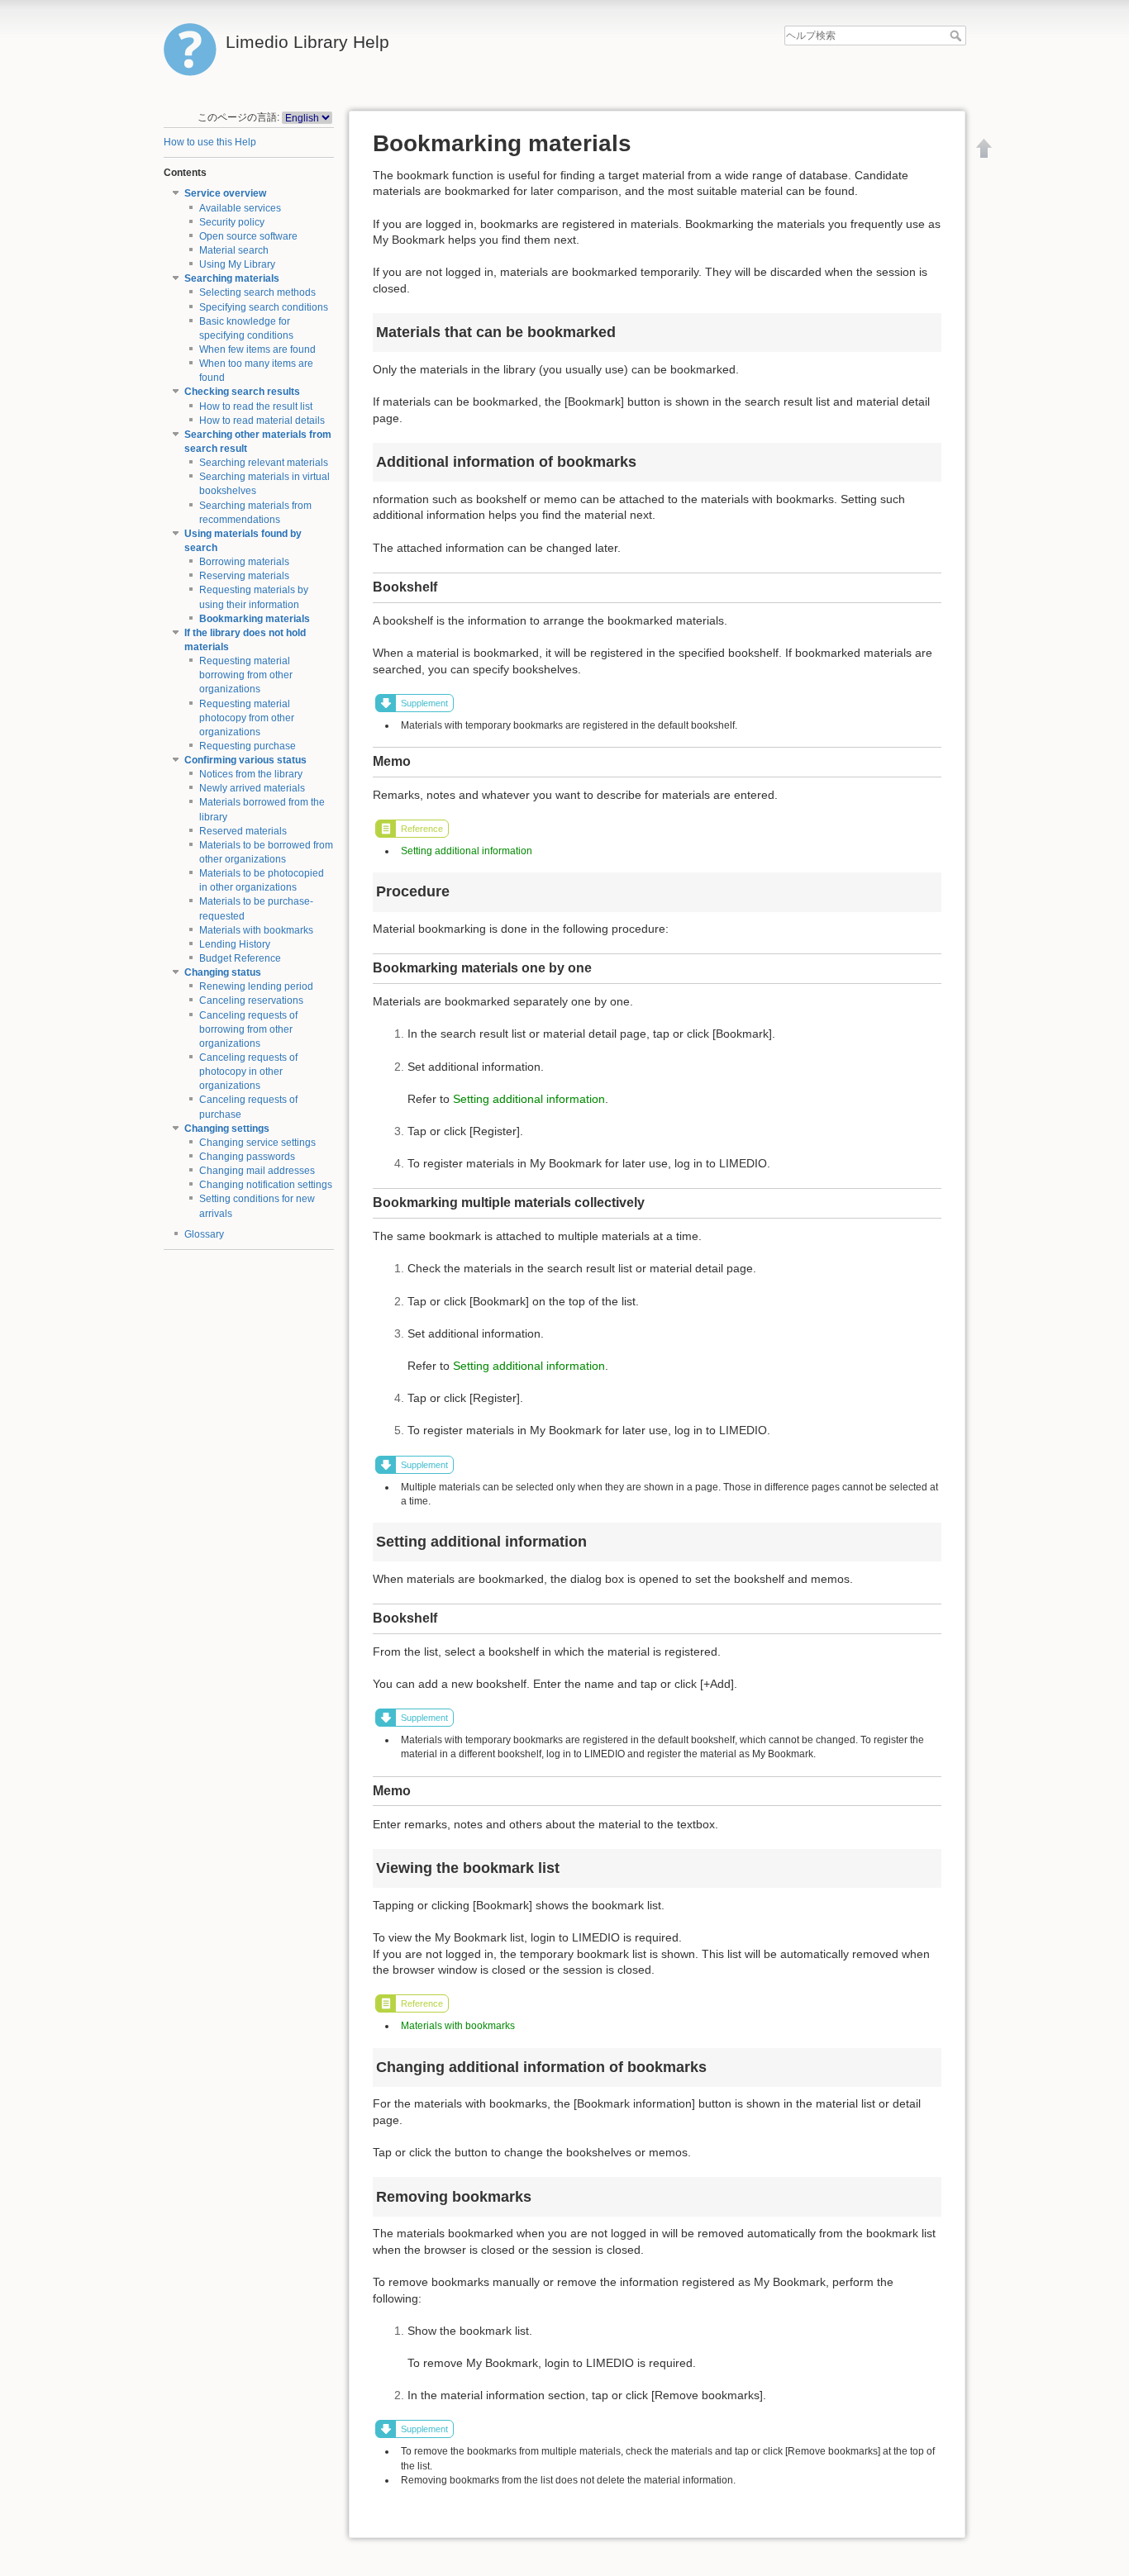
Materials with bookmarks (256, 930)
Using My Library (237, 264)
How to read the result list (256, 406)
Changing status (223, 972)
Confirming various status (245, 760)
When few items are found (257, 349)
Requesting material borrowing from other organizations (246, 675)
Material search (234, 250)
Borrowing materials (244, 562)
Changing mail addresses (257, 1171)
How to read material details (262, 421)
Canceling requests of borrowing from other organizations (248, 1029)
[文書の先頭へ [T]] (984, 148)
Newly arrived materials (252, 788)
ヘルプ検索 (958, 36)
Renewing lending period (256, 986)
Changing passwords (247, 1157)
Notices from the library (251, 774)
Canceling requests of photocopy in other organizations (248, 1072)
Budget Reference (240, 958)
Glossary (204, 1234)
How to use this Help (210, 142)
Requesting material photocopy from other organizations (247, 718)
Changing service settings (257, 1143)
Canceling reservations (251, 1000)
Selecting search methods (257, 292)
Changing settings (227, 1129)
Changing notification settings (266, 1185)
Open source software (248, 236)
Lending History (235, 944)
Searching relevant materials (264, 463)
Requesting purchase (248, 746)
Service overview (225, 193)
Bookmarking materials (255, 619)
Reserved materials (243, 831)
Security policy (232, 222)
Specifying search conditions (264, 307)
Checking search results (242, 392)
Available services (240, 208)
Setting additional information (467, 851)
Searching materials (232, 278)
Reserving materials (244, 576)
